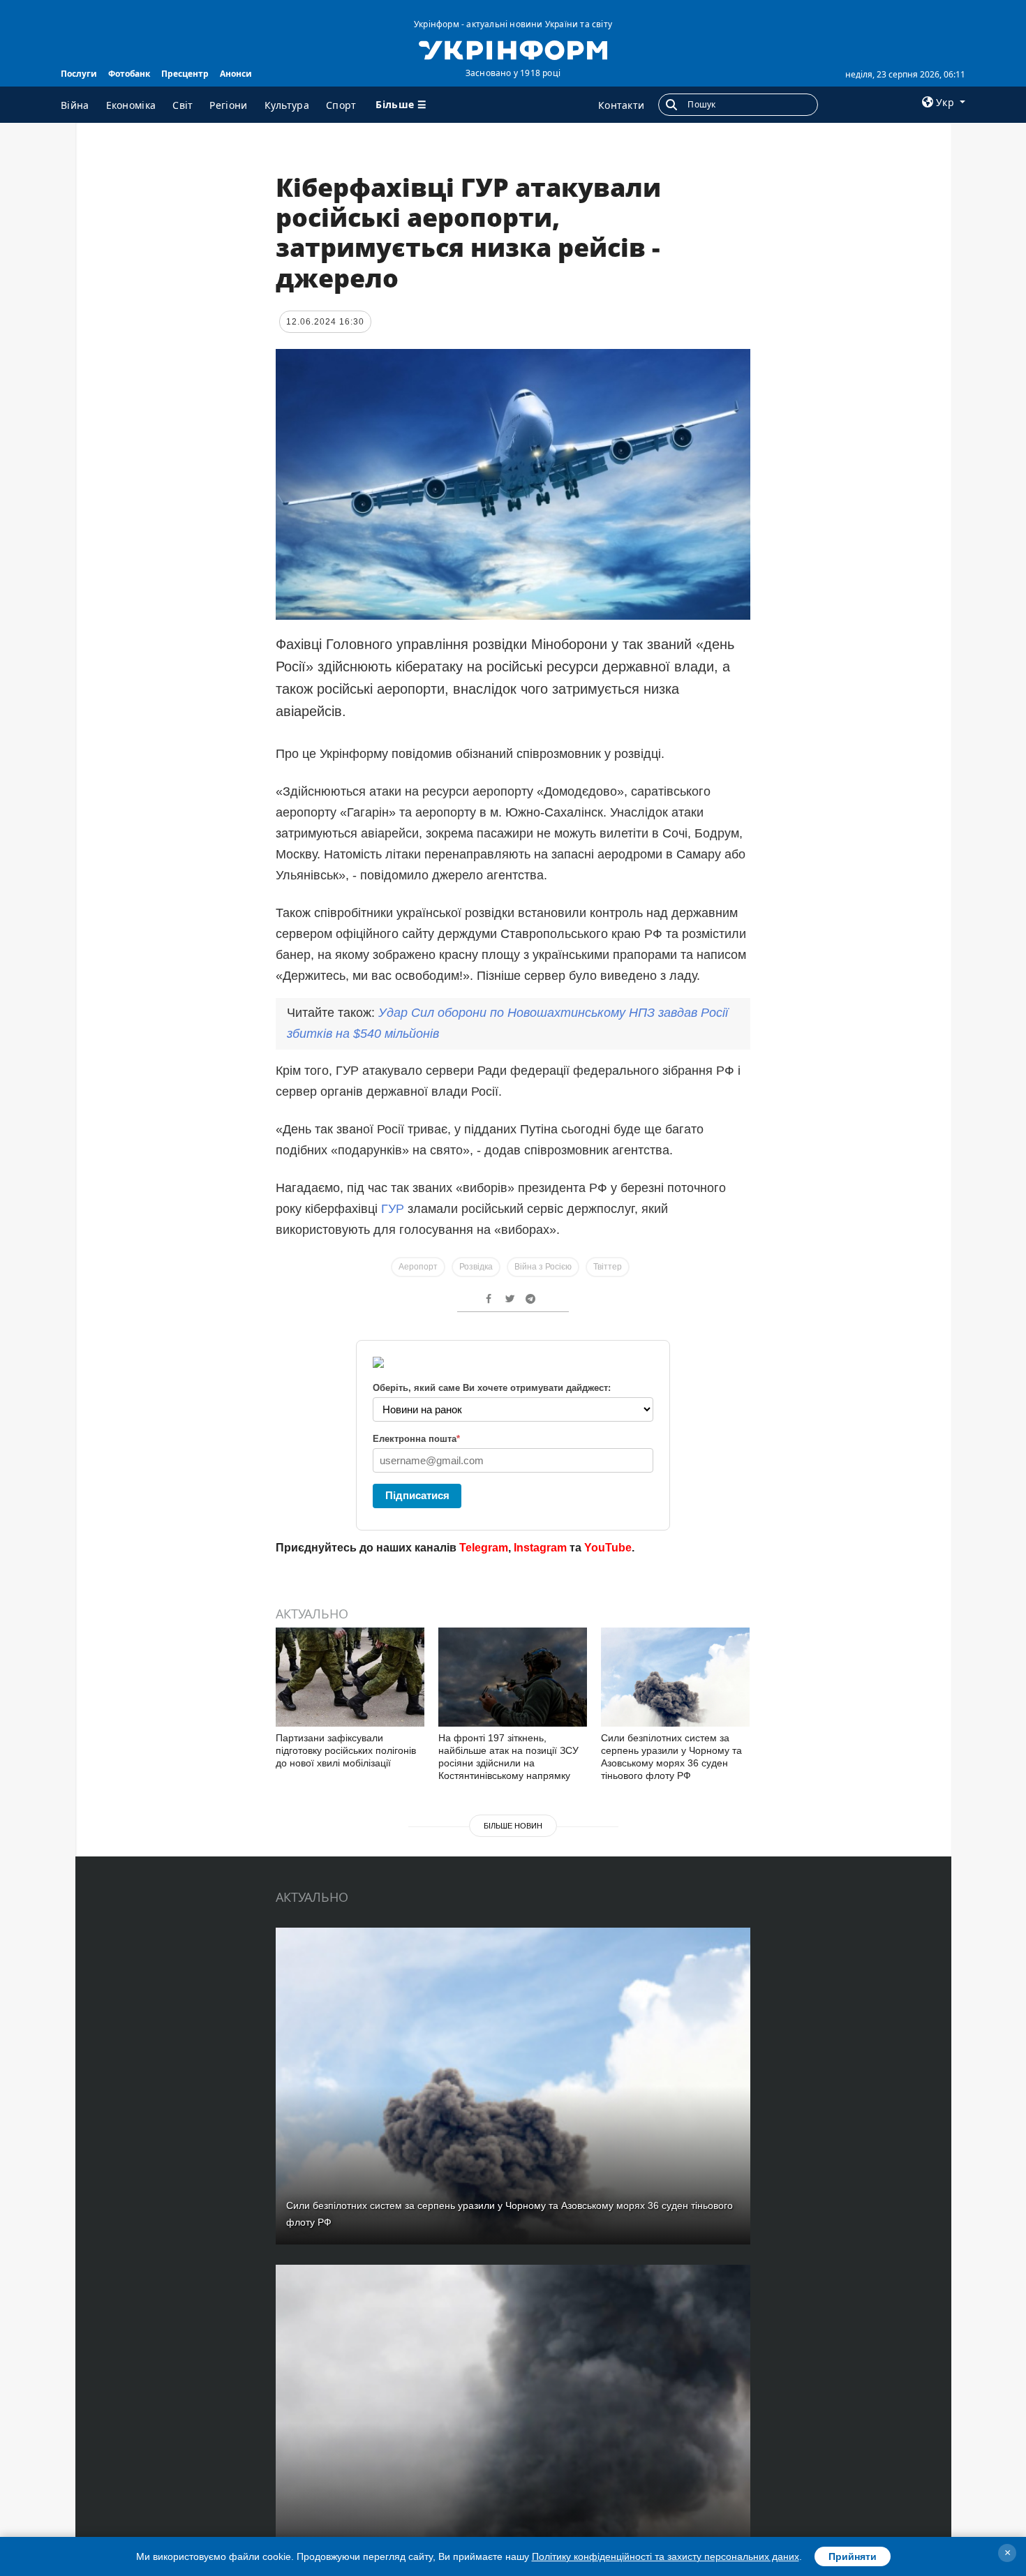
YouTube (608, 1548)
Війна (75, 105)
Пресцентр (185, 74)
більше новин (513, 1826)
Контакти (621, 105)
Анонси (236, 74)
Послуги (79, 74)
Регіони (228, 105)
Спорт (341, 105)
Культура (287, 105)
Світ (183, 105)
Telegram (484, 1548)
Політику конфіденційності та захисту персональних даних (666, 2556)
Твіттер (608, 1267)
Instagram (540, 1548)
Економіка (131, 105)
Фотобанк (129, 74)
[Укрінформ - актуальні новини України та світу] (513, 49)
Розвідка (476, 1267)
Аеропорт (418, 1267)
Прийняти (853, 2556)
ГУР (393, 1209)
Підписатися (417, 1495)
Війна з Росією (543, 1267)
